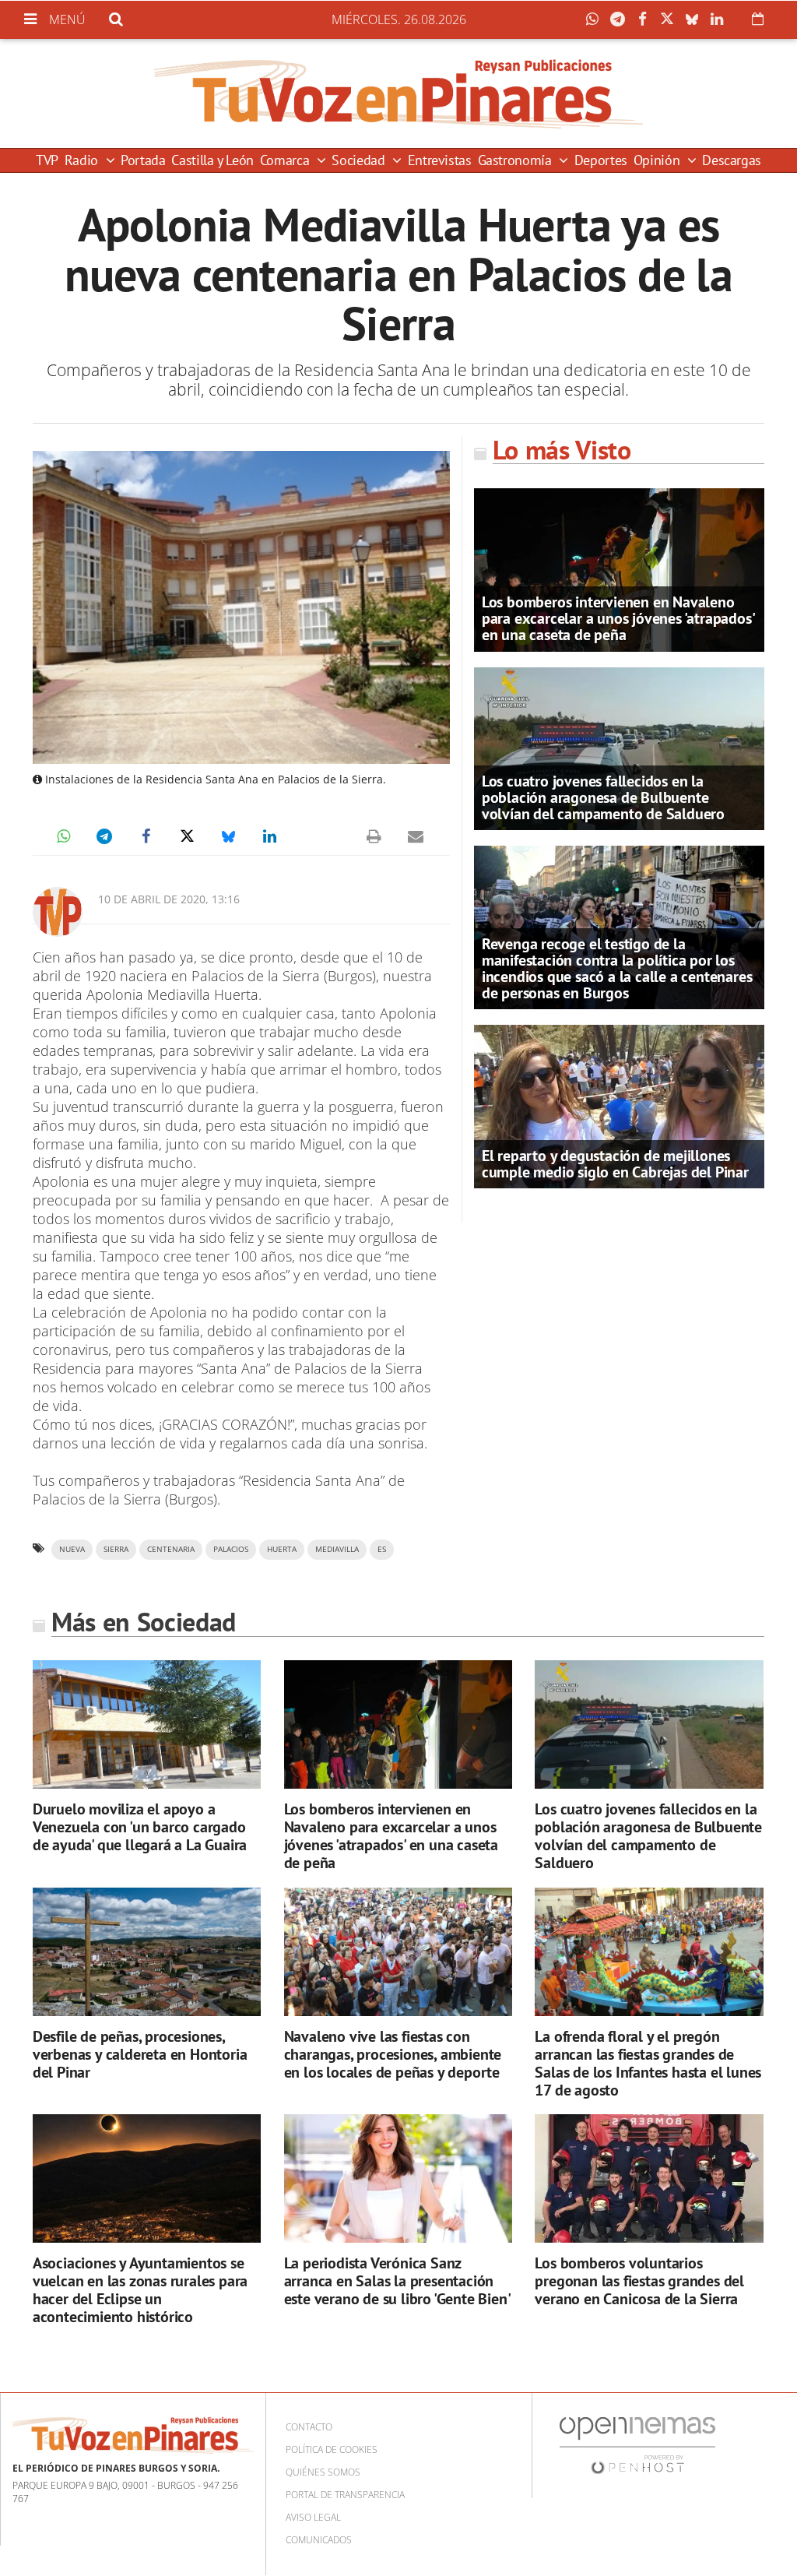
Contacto (309, 2427)
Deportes (601, 160)
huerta (282, 1549)
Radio (83, 160)
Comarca (286, 160)
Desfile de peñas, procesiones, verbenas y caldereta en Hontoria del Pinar (140, 2054)
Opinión (658, 160)
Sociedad (360, 160)
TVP (47, 160)
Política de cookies (332, 2449)
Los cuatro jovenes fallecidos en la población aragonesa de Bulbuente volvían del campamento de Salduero (603, 797)
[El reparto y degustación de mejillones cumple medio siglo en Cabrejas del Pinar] (619, 1106)
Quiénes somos (323, 2472)
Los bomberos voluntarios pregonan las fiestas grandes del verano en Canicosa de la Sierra (639, 2281)
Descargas (732, 160)
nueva (72, 1549)
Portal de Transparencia (345, 2495)
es (382, 1549)
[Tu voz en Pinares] (398, 93)
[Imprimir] (374, 836)
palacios (231, 1549)
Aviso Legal (313, 2517)
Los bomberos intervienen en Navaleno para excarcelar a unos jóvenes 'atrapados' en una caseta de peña (618, 618)
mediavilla (337, 1549)
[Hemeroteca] (758, 19)
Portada (143, 160)
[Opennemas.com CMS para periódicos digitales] (637, 2444)
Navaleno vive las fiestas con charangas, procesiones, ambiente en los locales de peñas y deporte (393, 2054)
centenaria (171, 1549)
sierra (116, 1549)
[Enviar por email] (416, 836)
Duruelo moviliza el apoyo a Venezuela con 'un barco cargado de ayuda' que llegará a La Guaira (140, 1827)
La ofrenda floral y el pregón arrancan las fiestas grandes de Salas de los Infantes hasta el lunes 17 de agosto (648, 2063)
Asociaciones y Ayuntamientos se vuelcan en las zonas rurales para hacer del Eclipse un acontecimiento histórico (140, 2290)
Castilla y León (212, 160)
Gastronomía (517, 160)
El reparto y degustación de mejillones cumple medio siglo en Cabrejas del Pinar (615, 1164)
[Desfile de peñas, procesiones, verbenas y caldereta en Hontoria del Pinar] (147, 1952)
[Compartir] (596, 19)
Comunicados (319, 2540)
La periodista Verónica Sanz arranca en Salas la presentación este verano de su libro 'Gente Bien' (398, 2281)
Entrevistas (440, 160)
